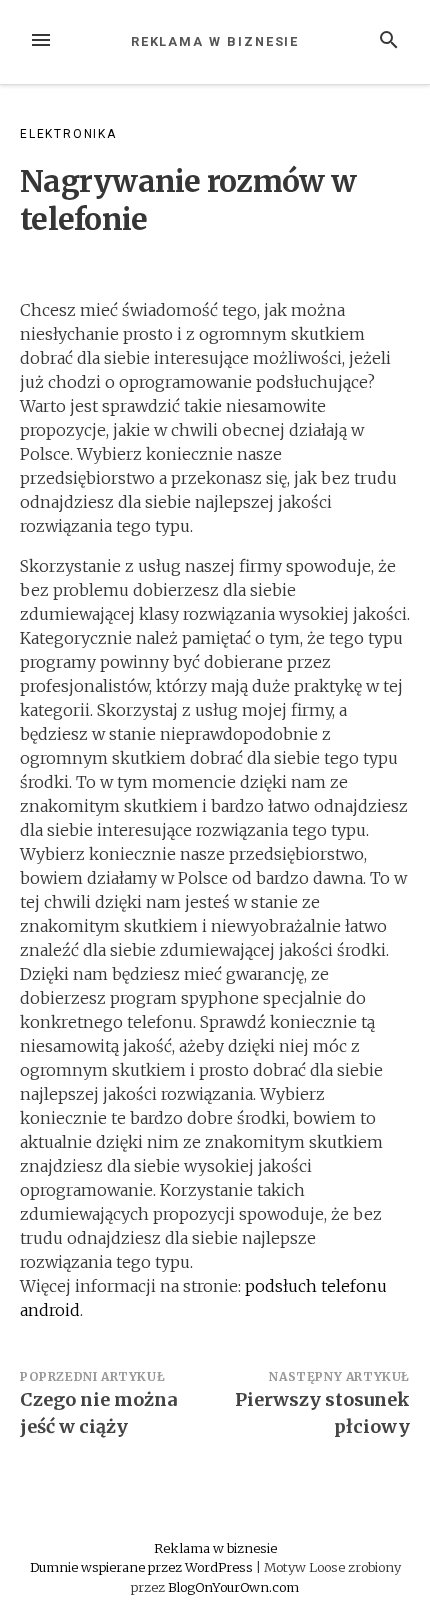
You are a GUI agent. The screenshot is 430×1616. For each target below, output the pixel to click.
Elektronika (68, 134)
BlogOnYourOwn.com (233, 1587)
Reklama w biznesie (215, 41)
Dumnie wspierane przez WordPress (143, 1567)
